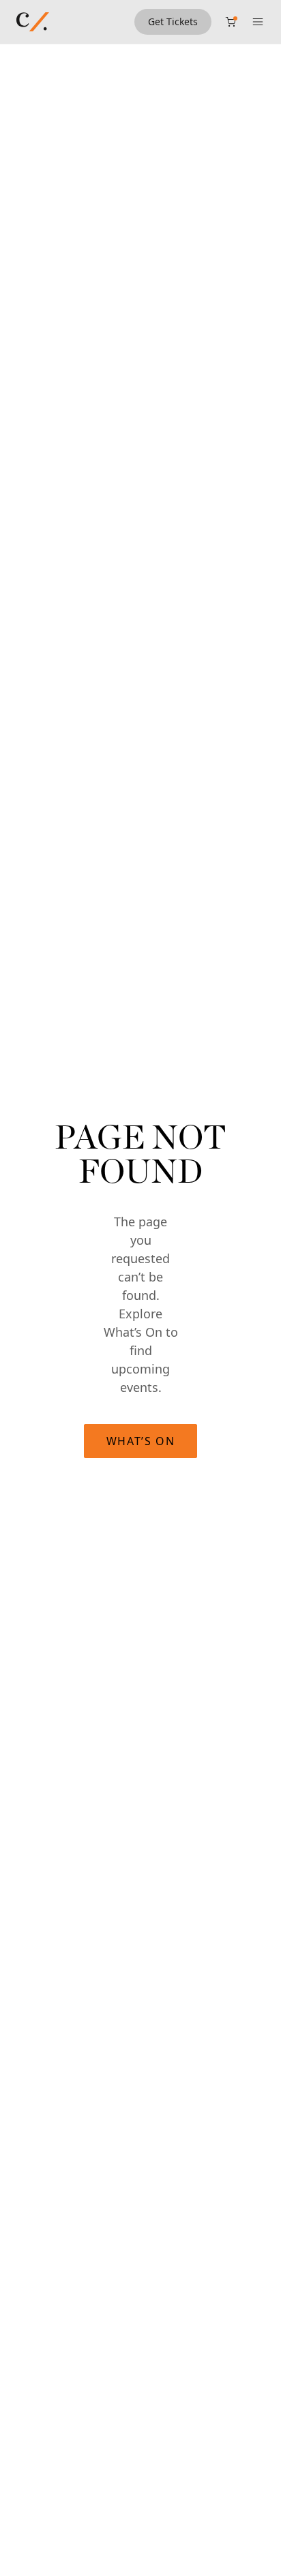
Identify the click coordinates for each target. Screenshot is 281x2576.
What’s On (140, 1441)
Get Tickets (173, 21)
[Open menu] (258, 22)
